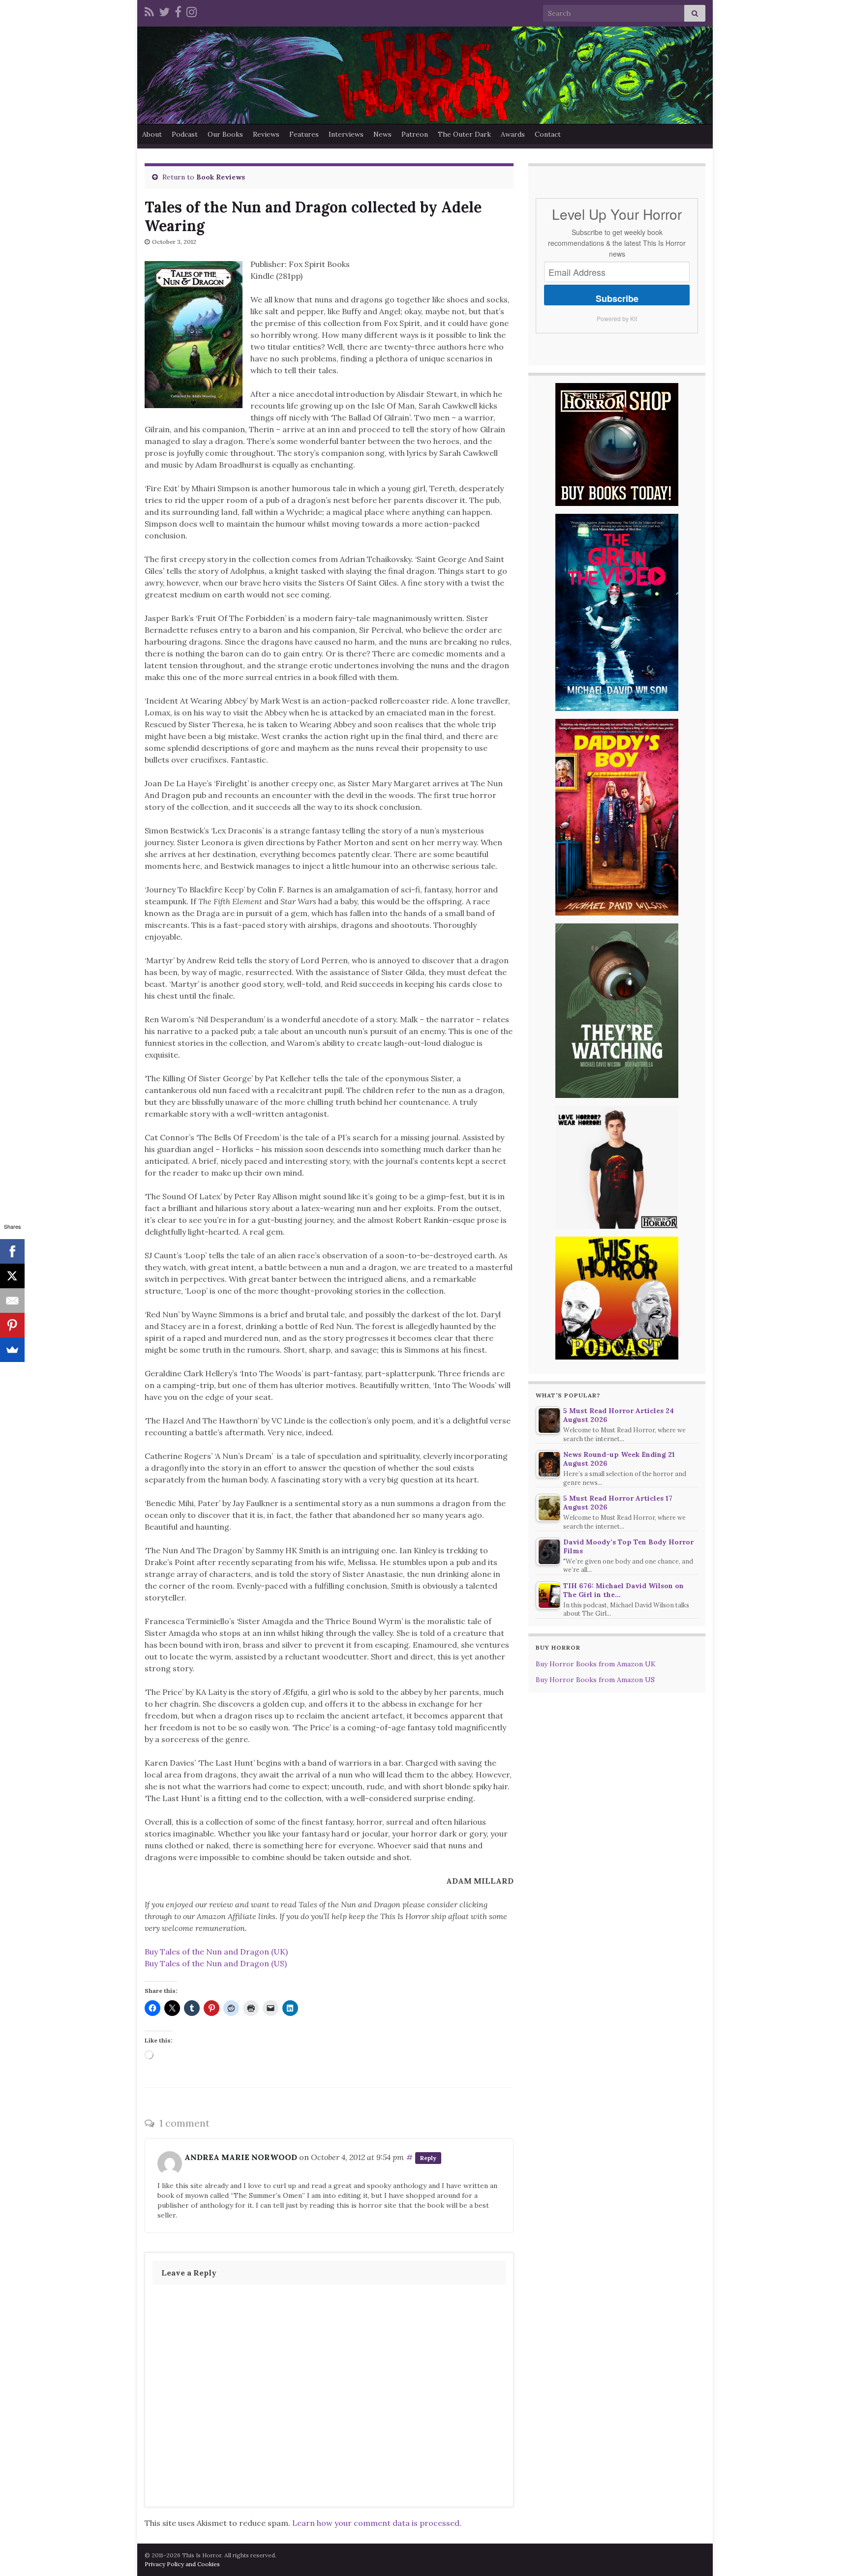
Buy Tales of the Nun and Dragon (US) (216, 1963)
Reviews (266, 134)
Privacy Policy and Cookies (182, 2564)
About (152, 134)
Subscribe (617, 298)
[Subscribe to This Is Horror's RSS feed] (149, 11)
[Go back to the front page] (425, 75)
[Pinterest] (12, 1325)
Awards (513, 134)
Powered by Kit (617, 318)
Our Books (225, 134)
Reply (428, 2158)
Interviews (346, 134)
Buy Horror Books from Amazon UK (596, 1664)
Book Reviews (221, 177)
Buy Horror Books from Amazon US (595, 1680)
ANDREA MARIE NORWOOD (241, 2157)
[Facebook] (178, 11)
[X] (12, 1276)
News (382, 134)
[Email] (12, 1301)
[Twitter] (164, 11)
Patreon (415, 134)
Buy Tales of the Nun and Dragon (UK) (216, 1952)
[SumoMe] (12, 1350)
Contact (548, 134)
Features (304, 134)
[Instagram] (192, 11)
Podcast (185, 134)
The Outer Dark (464, 134)
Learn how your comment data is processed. (377, 2523)
